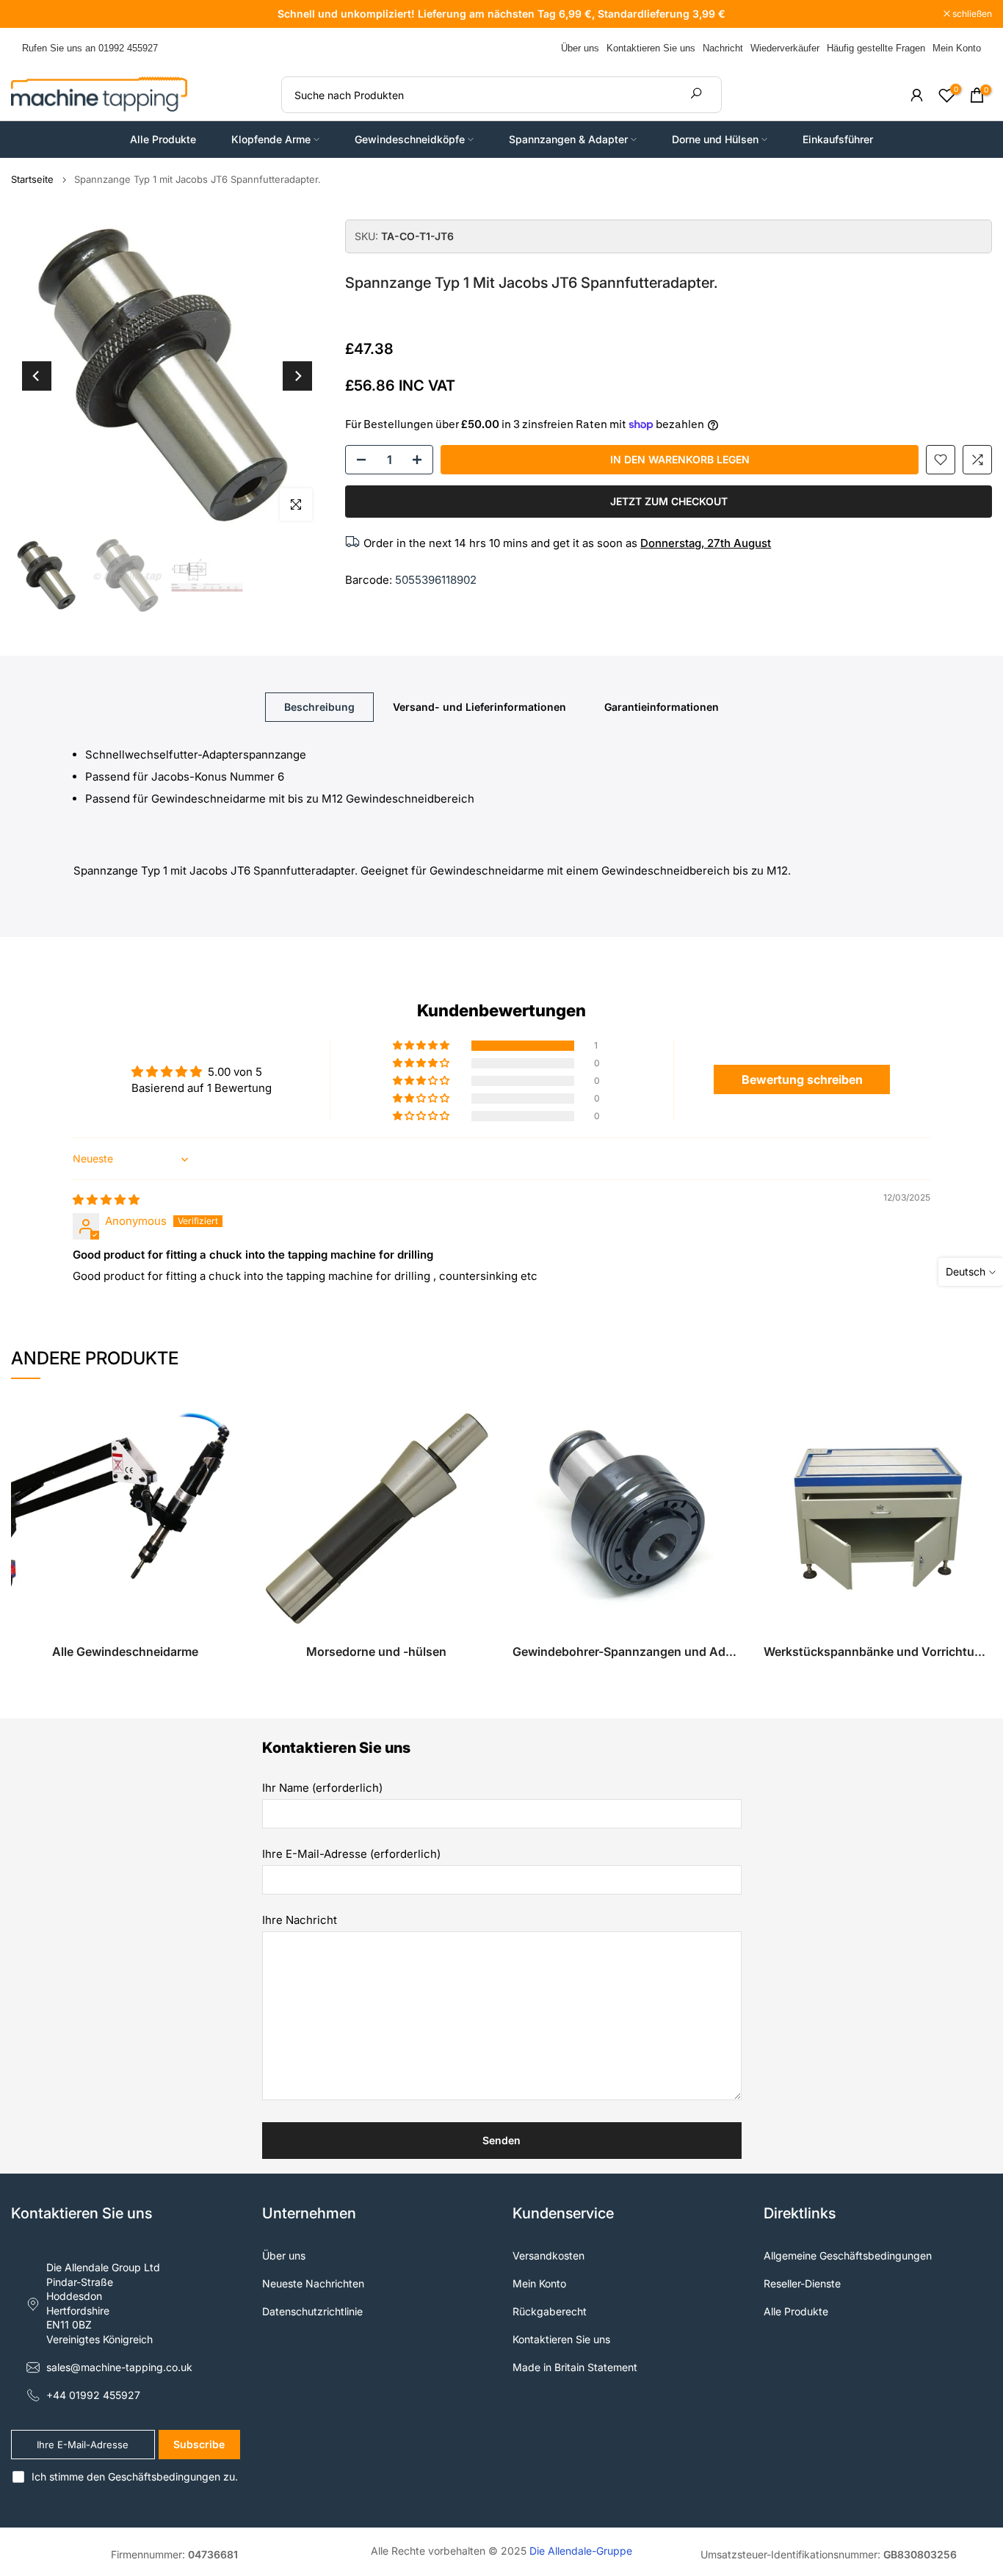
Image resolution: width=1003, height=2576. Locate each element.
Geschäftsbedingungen (164, 2476)
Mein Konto (957, 48)
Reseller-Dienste (802, 2283)
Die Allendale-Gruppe (581, 2551)
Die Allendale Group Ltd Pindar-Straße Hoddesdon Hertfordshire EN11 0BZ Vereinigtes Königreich (103, 2303)
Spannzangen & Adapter (568, 139)
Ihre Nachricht (300, 1920)
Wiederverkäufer (785, 48)
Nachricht (723, 48)
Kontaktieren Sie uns (651, 48)
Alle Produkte (163, 139)
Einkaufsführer (838, 139)
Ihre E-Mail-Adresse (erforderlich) (351, 1854)
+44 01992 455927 (93, 2395)
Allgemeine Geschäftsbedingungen (848, 2255)
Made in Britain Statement (575, 2367)
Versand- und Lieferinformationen (479, 707)
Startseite (32, 180)
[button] (422, 1046)
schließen (39, 14)
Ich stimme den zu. (135, 2476)
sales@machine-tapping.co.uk (119, 2367)
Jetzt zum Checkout (669, 501)
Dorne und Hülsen (715, 139)
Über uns (580, 48)
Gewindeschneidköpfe (410, 139)
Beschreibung (319, 707)
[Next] (297, 376)
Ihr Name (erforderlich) (322, 1788)
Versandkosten (548, 2255)
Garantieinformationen (662, 707)
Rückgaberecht (550, 2311)
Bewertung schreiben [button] (802, 1079)
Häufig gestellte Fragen (876, 48)
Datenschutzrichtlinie (312, 2311)
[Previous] (37, 376)
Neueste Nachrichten (313, 2283)
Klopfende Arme (271, 139)
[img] (106, 1200)
